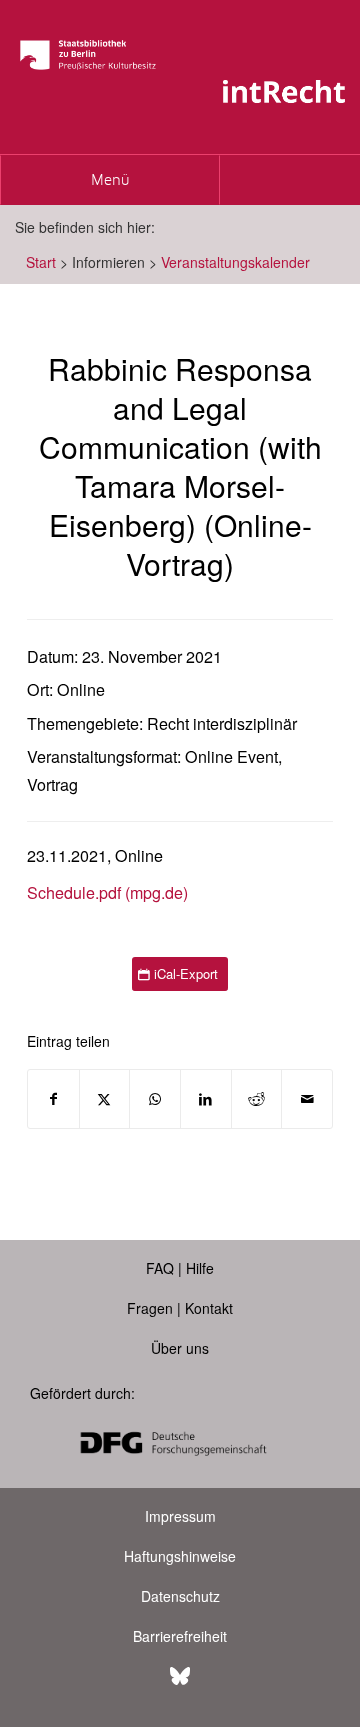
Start (41, 262)
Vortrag (52, 784)
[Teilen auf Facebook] (53, 1099)
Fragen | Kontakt (180, 1308)
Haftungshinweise (180, 1556)
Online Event (231, 756)
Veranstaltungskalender (235, 262)
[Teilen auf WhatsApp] (155, 1099)
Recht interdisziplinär (222, 723)
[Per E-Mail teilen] (307, 1099)
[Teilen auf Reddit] (257, 1099)
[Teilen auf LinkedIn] (206, 1099)
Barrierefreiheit (180, 1636)
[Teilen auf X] (105, 1099)
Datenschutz (180, 1596)
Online (81, 689)
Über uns (180, 1348)
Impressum (180, 1516)
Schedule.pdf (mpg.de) (107, 892)
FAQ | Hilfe (180, 1268)
